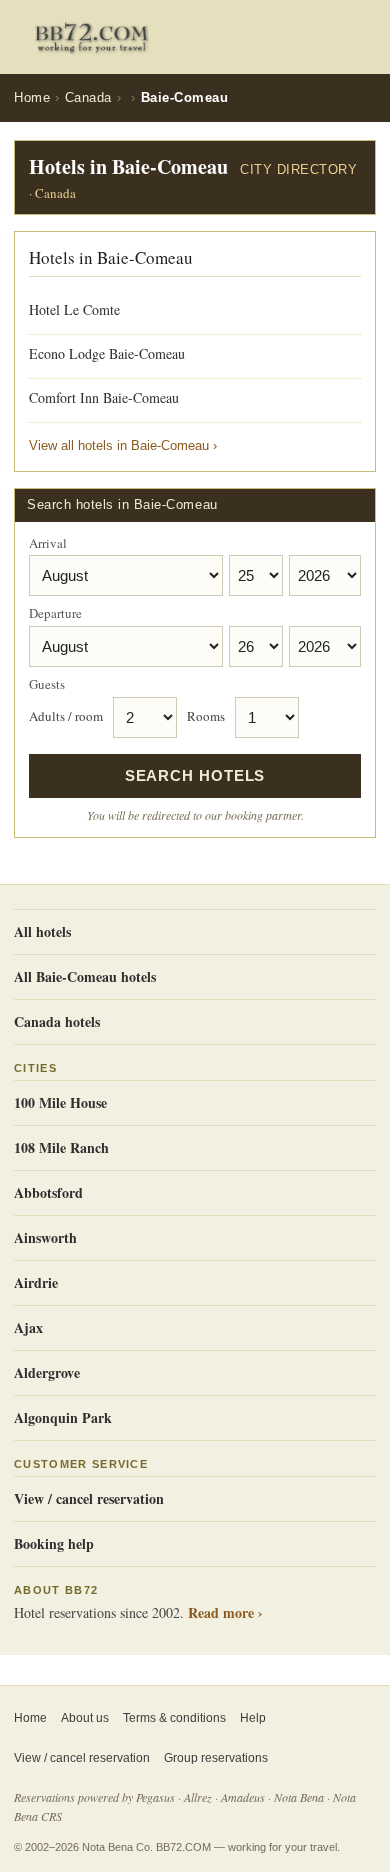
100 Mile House (60, 1102)
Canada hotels (57, 1021)
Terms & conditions (174, 1718)
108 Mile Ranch (61, 1147)
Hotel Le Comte (74, 309)
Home (32, 97)
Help (253, 1718)
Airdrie (36, 1282)
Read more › (225, 1612)
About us (85, 1718)
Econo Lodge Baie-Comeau (107, 353)
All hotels (42, 931)
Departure (55, 614)
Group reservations (216, 1758)
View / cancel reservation (89, 1498)
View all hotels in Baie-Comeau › (123, 445)
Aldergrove (47, 1372)
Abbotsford (48, 1192)
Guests (47, 685)
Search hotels (195, 775)
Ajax (28, 1327)
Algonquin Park (63, 1417)
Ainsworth (45, 1237)
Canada (88, 97)
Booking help (54, 1543)
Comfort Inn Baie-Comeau (104, 397)
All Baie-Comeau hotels (85, 976)
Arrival (48, 544)
